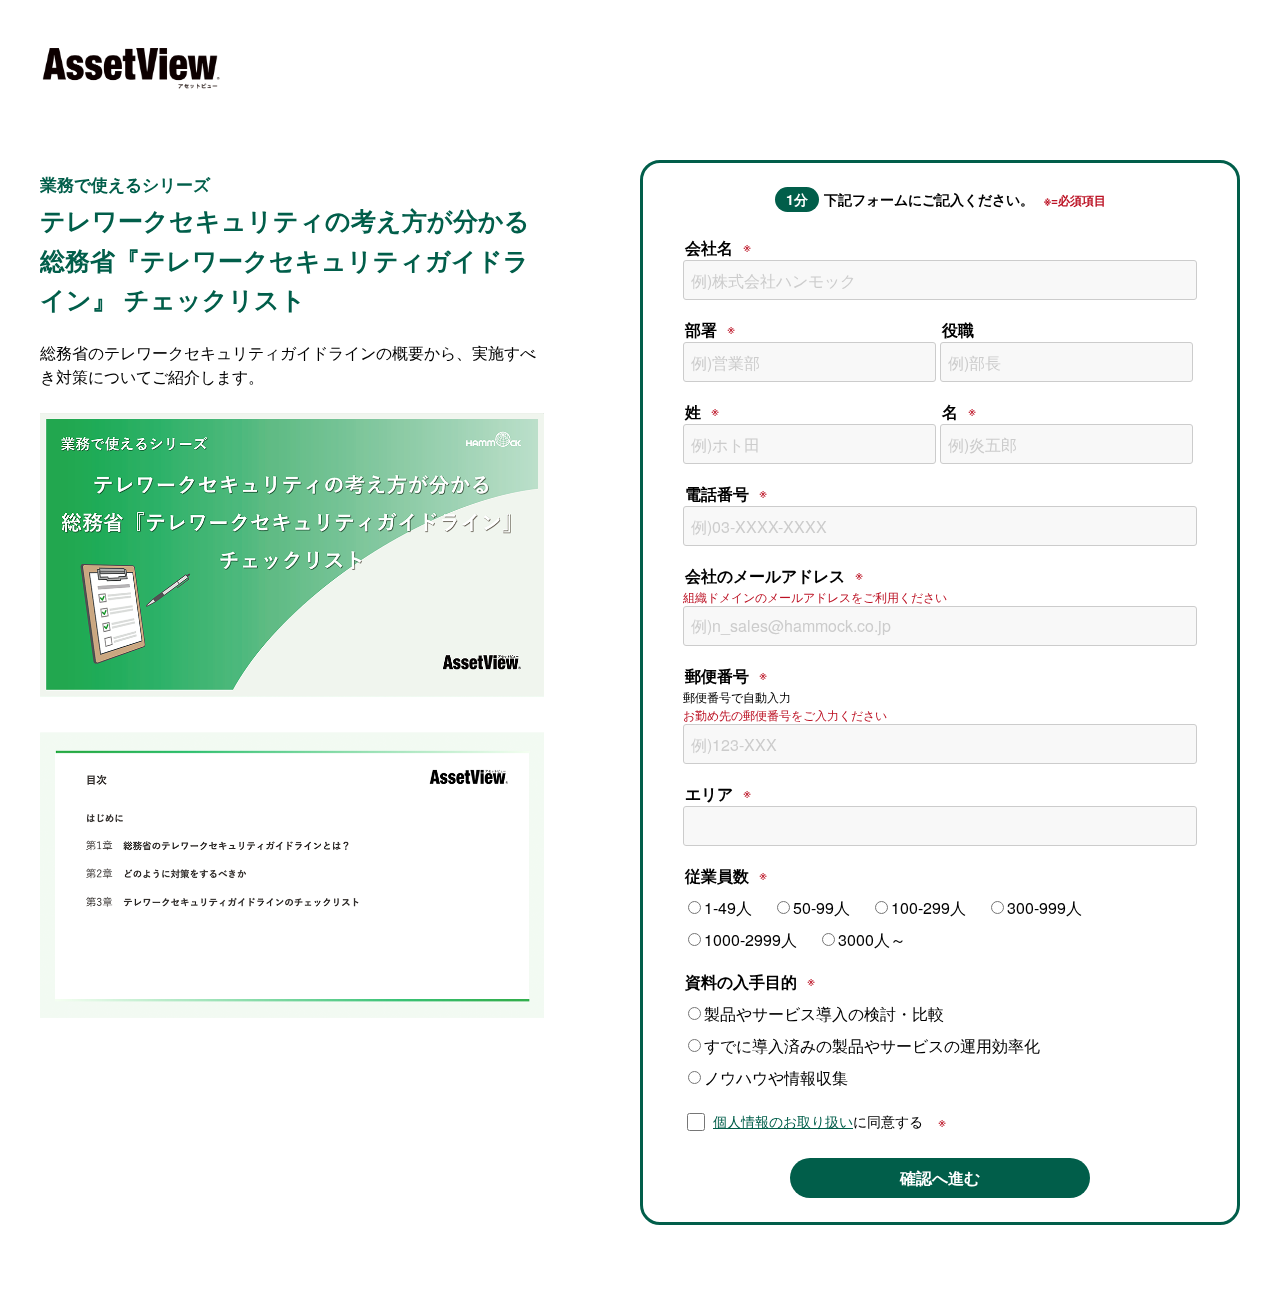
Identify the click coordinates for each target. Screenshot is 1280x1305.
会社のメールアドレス (765, 575)
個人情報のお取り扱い (783, 1121)
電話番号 (717, 493)
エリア (709, 793)
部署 (701, 329)
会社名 (709, 247)
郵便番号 (717, 675)
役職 (958, 329)
